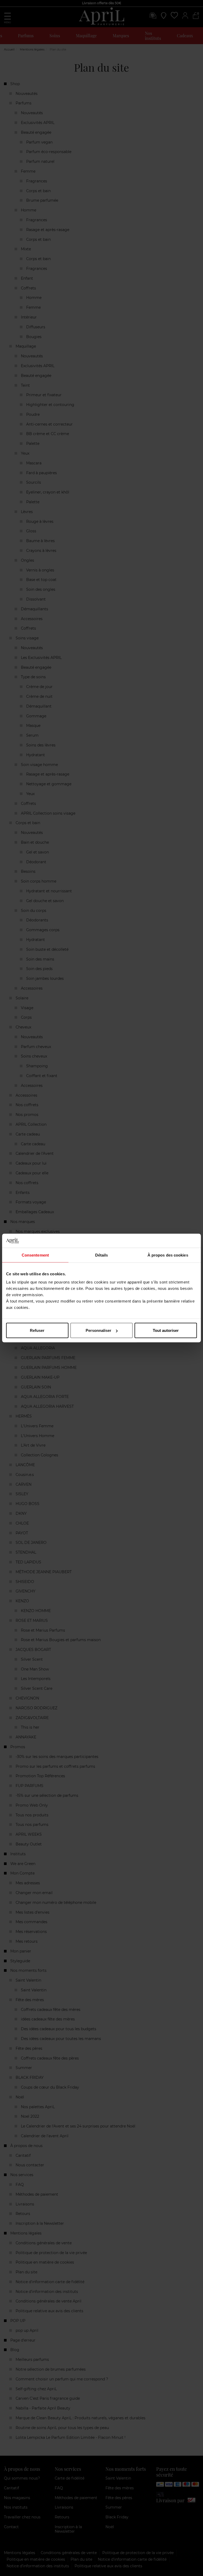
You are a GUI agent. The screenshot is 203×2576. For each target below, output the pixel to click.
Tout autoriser (166, 1330)
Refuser (37, 1330)
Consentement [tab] (35, 1255)
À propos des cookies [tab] (168, 1255)
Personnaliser (98, 1330)
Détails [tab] (102, 1255)
